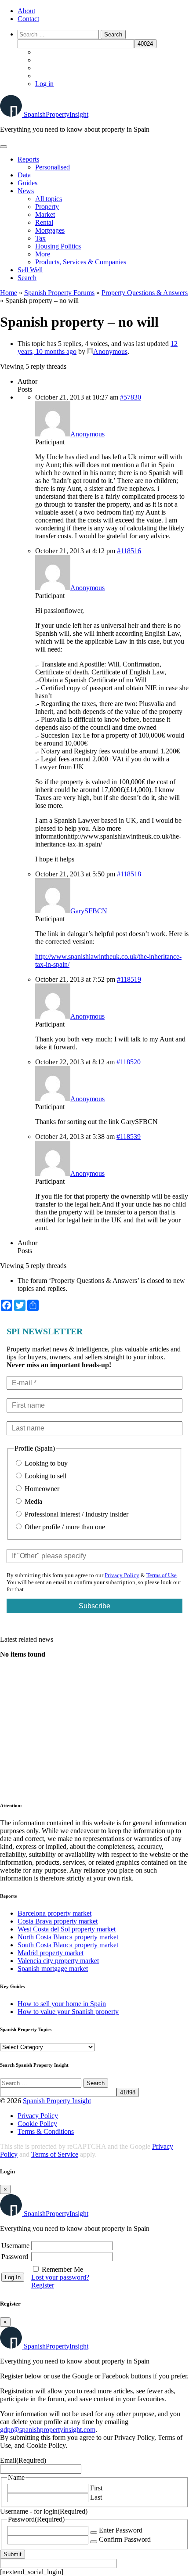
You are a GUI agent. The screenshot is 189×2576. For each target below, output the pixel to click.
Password (15, 2257)
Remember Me (62, 2269)
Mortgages (50, 230)
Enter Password (121, 2530)
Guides (27, 183)
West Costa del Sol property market (67, 1929)
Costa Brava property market (58, 1921)
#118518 (129, 874)
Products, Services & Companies (81, 262)
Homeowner (41, 1489)
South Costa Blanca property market (68, 1945)
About (26, 11)
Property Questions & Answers (145, 293)
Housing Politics (58, 246)
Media (33, 1501)
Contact (28, 19)
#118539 (129, 1137)
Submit (13, 2554)
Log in (44, 84)
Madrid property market (51, 1953)
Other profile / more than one (64, 1527)
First (96, 2488)
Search (27, 278)
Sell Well (30, 270)
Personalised (53, 167)
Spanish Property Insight (57, 2101)
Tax (40, 238)
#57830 (131, 397)
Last (96, 2497)
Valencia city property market (58, 1961)
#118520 (129, 1062)
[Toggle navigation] (4, 147)
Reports (28, 159)
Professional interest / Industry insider (76, 1514)
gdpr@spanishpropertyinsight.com (48, 2430)
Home (9, 293)
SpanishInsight (56, 114)
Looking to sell (45, 1476)
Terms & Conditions (46, 2131)
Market (45, 214)
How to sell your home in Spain (62, 2004)
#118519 (129, 979)
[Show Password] (94, 2533)
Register (43, 2285)
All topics (49, 199)
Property (47, 207)
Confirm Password (125, 2539)
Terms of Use (162, 1575)
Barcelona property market (55, 1913)
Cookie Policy (37, 2124)
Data (24, 175)
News (26, 191)
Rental (44, 222)
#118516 (129, 551)
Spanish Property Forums (59, 293)
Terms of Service (55, 2154)
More (43, 254)
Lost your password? (60, 2277)
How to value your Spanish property (68, 2012)
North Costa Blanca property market (68, 1937)
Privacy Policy (122, 1575)
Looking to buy (45, 1463)
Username (15, 2246)
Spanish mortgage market (53, 1969)
